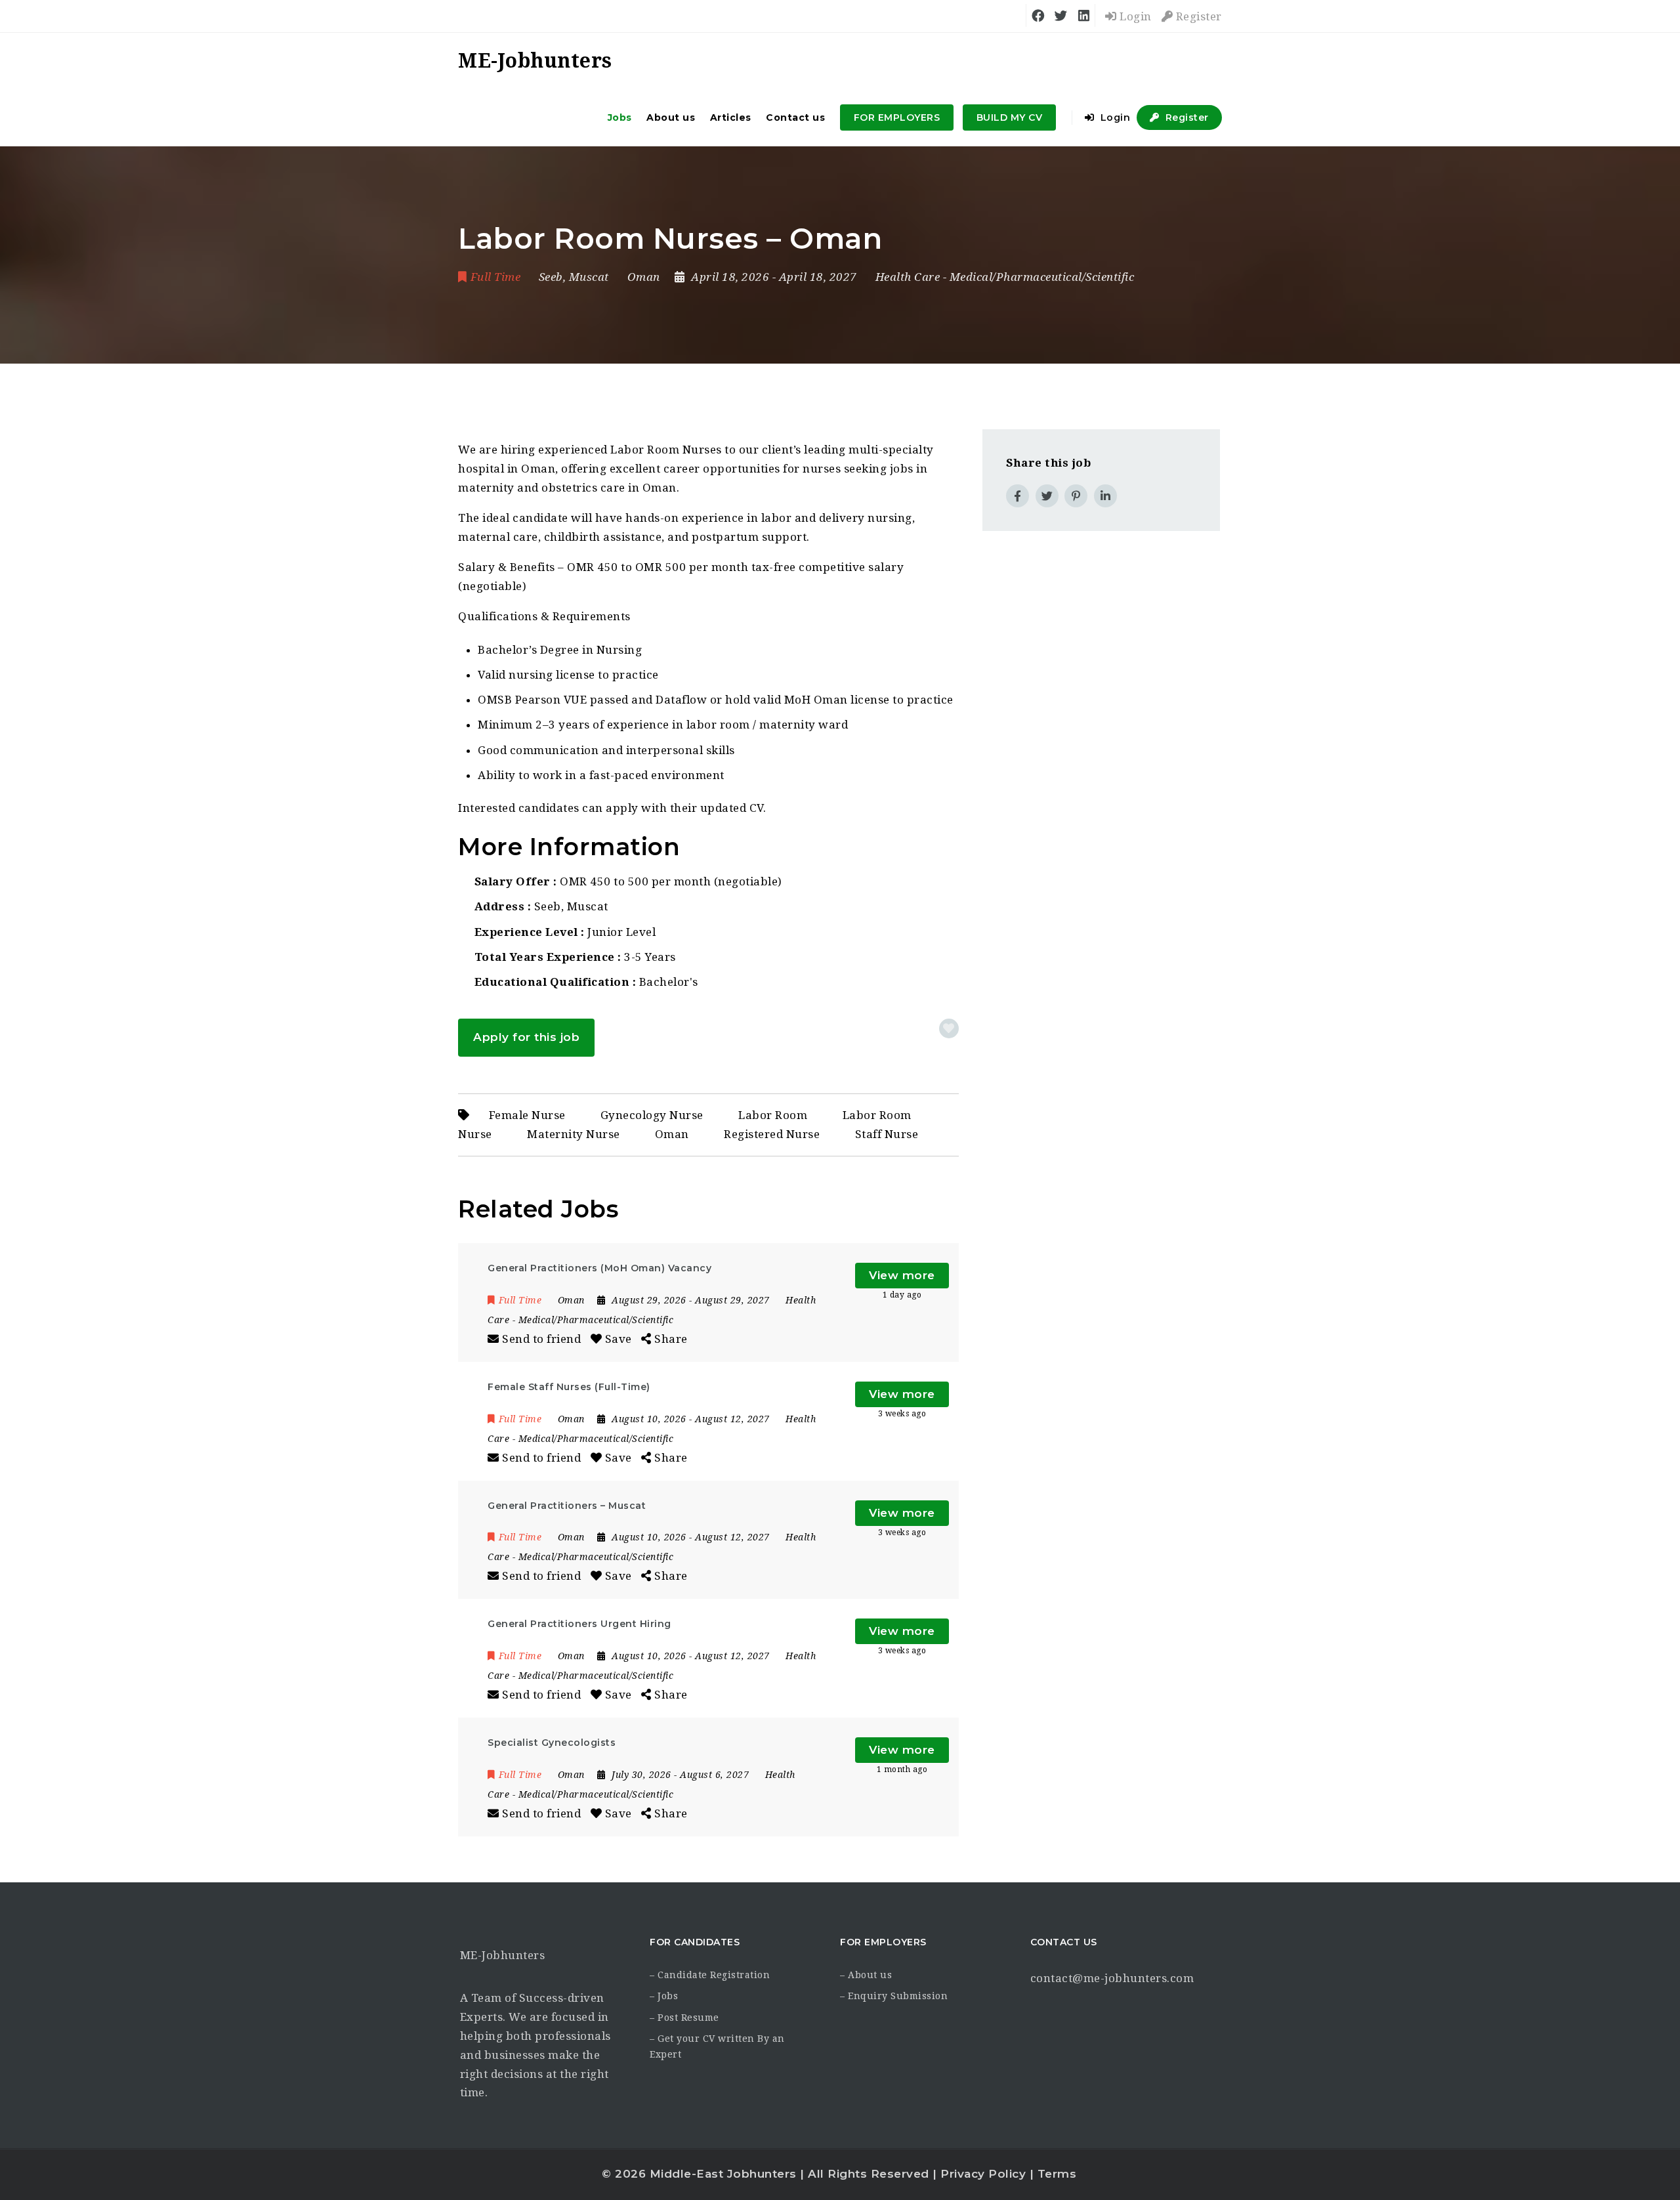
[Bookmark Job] (949, 1028)
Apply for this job (526, 1037)
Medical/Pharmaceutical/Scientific (1042, 277)
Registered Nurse (772, 1134)
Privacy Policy (983, 2174)
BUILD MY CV (1010, 117)
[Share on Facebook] (1018, 496)
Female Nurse (527, 1115)
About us (671, 117)
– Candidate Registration (710, 1975)
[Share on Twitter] (1047, 496)
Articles (731, 117)
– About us (866, 1975)
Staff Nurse (887, 1134)
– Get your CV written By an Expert (717, 2046)
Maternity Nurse (574, 1134)
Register (1197, 16)
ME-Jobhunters (503, 1955)
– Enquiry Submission (894, 1996)
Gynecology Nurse (652, 1115)
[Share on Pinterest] (1076, 496)
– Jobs (664, 1996)
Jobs (620, 117)
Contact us (795, 117)
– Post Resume (684, 2018)
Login (1134, 16)
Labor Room (773, 1115)
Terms (1057, 2174)
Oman (672, 1134)
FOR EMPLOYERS (897, 117)
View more (902, 1275)
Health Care (908, 277)
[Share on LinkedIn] (1105, 496)
